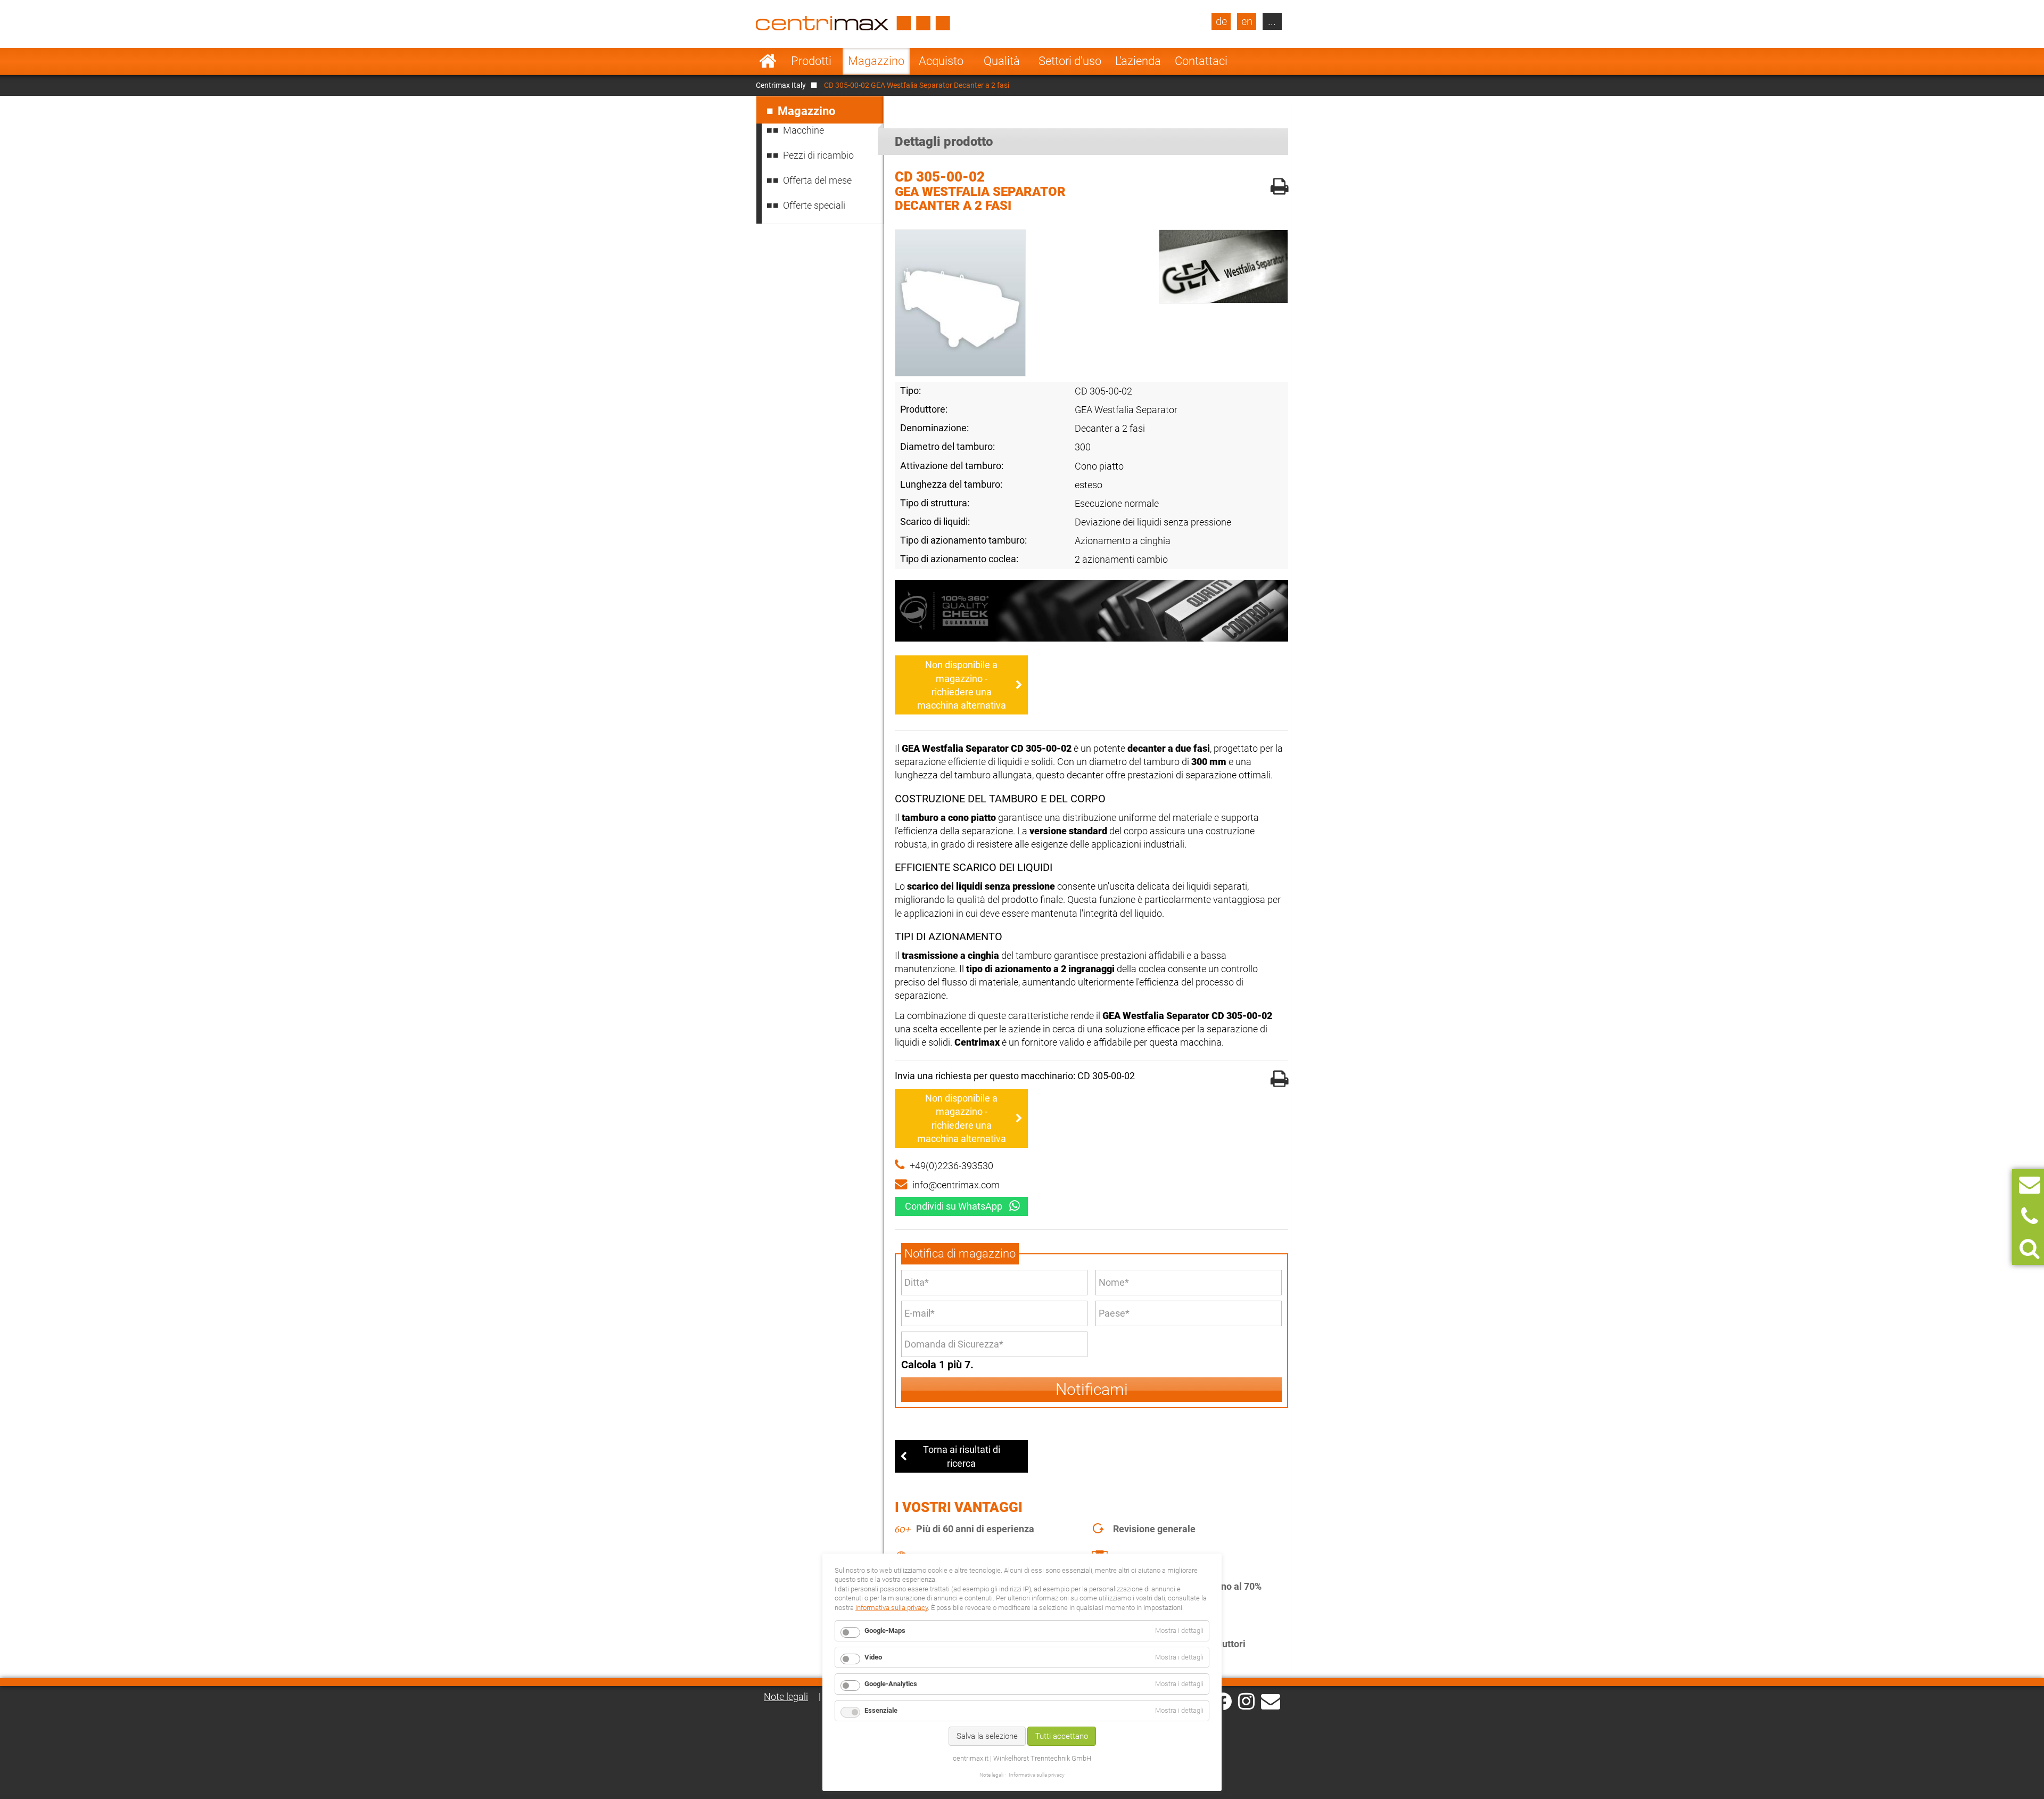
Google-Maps (885, 1630)
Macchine (803, 130)
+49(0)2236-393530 (951, 1166)
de (1221, 21)
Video (873, 1657)
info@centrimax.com (956, 1185)
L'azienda (1138, 61)
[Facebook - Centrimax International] (1223, 1701)
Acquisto (941, 61)
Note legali (786, 1697)
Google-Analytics (891, 1684)
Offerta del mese (817, 180)
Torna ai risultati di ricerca (962, 1456)
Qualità (1002, 61)
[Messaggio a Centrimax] (2030, 1185)
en (1247, 21)
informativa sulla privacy (892, 1608)
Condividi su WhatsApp (954, 1206)
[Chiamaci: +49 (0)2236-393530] (2029, 1217)
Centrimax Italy (781, 85)
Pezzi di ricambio (818, 155)
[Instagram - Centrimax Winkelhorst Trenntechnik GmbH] (1246, 1701)
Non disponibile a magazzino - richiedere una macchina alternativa (962, 685)
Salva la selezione (987, 1736)
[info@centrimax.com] (1271, 1701)
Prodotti (811, 61)
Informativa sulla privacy (1037, 1775)
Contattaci (1201, 61)
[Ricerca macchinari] (2029, 1249)
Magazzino (876, 61)
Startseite (768, 61)
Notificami (1092, 1389)
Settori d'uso (1070, 61)
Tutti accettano (1062, 1736)
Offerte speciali (814, 205)
